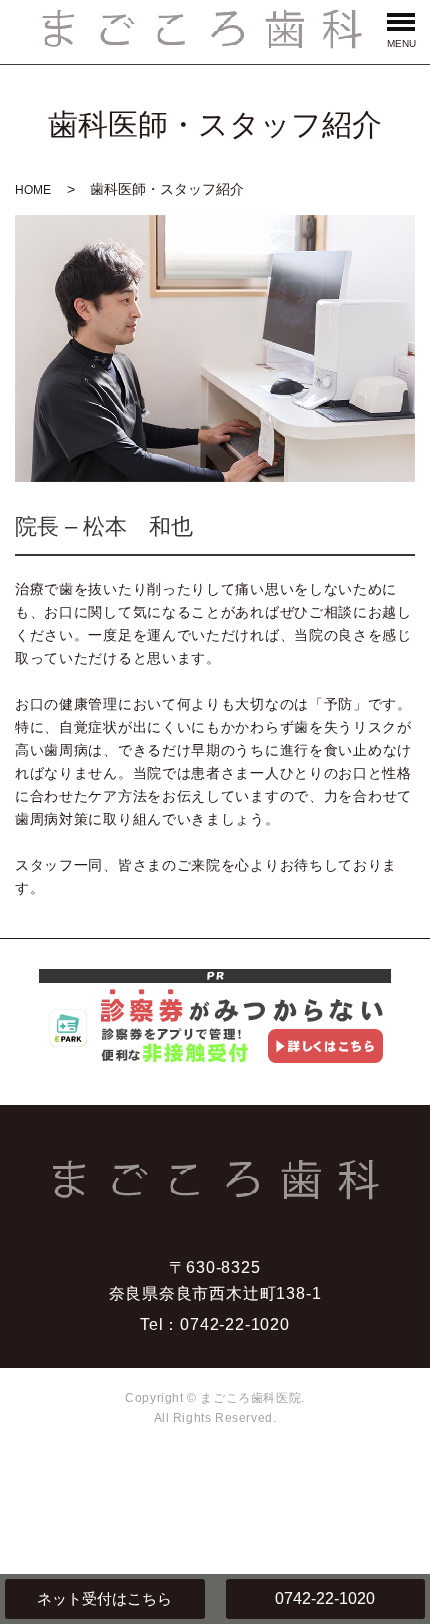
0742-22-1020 (325, 1598)
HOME (33, 190)
